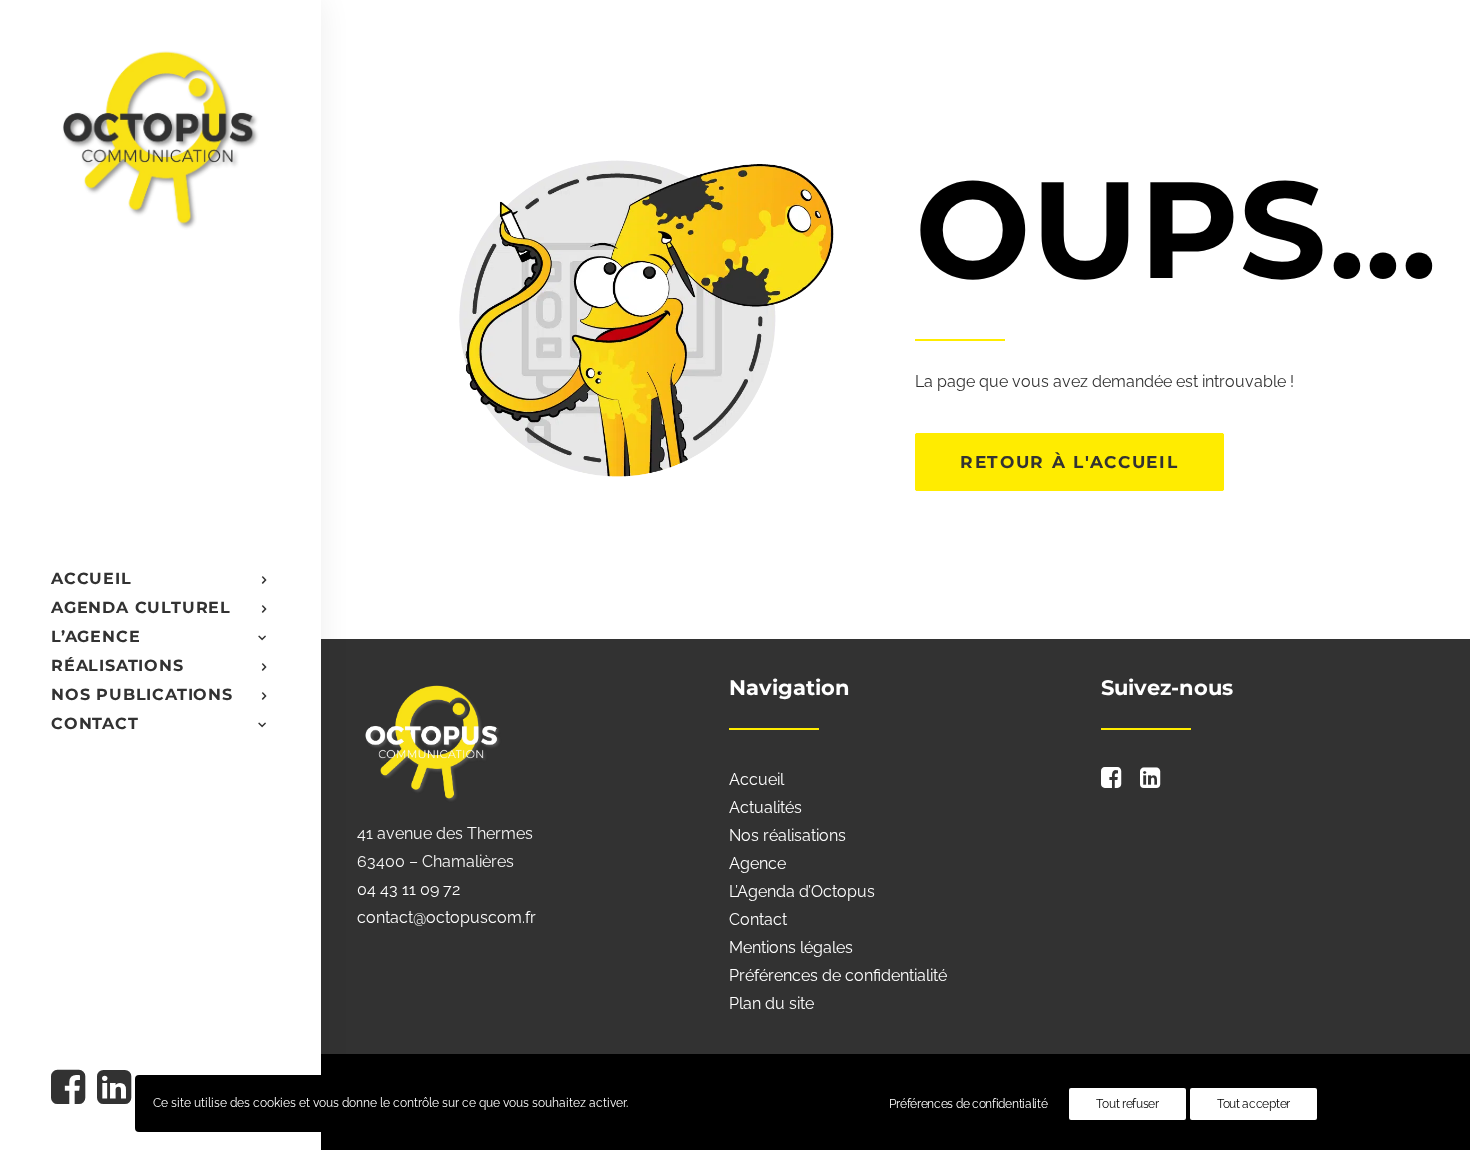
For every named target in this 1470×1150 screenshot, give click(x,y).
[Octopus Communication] (159, 136)
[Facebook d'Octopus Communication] (71, 1089)
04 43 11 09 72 (408, 889)
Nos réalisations (787, 835)
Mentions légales (791, 947)
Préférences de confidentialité (838, 975)
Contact (758, 919)
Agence (757, 863)
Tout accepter (1253, 1104)
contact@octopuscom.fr (446, 917)
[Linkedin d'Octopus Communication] (112, 1089)
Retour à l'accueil (1069, 462)
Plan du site (771, 1003)
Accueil (756, 779)
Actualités (765, 807)
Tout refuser (1127, 1104)
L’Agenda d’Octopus (802, 891)
